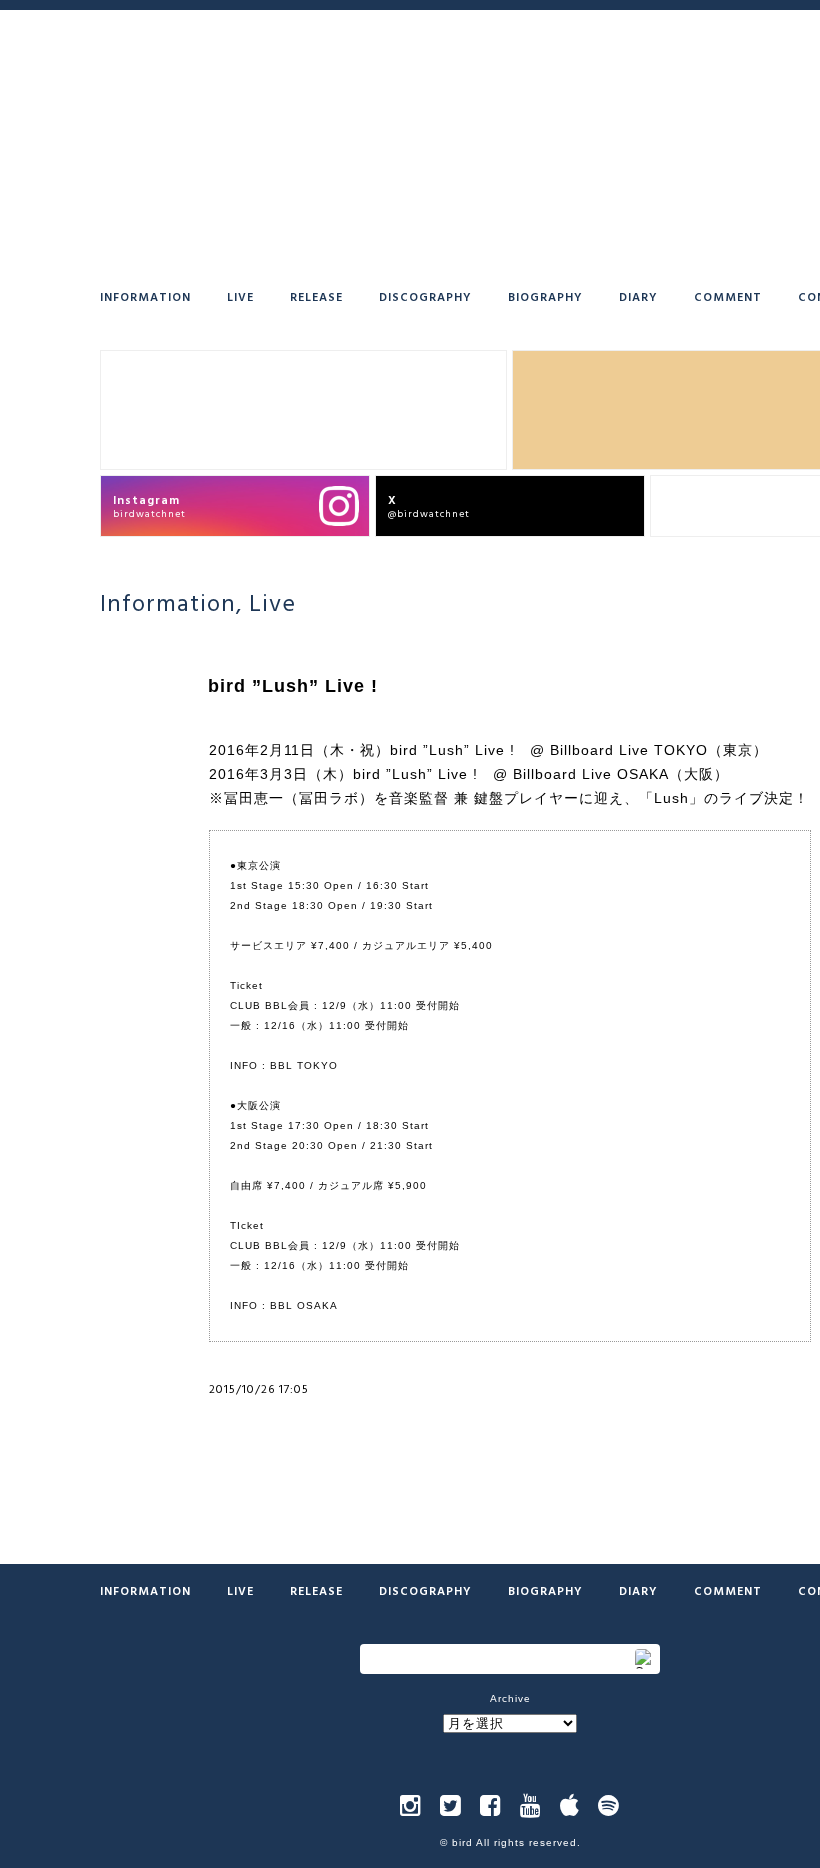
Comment (728, 296)
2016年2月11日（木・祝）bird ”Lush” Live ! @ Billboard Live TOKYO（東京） (488, 750)
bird (462, 1842)
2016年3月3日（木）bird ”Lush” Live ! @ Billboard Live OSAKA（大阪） (469, 774)
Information (145, 296)
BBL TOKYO (304, 1065)
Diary (638, 296)
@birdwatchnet (429, 505)
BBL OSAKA (304, 1305)
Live (240, 296)
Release (316, 296)
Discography (425, 296)
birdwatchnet (149, 505)
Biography (545, 296)
